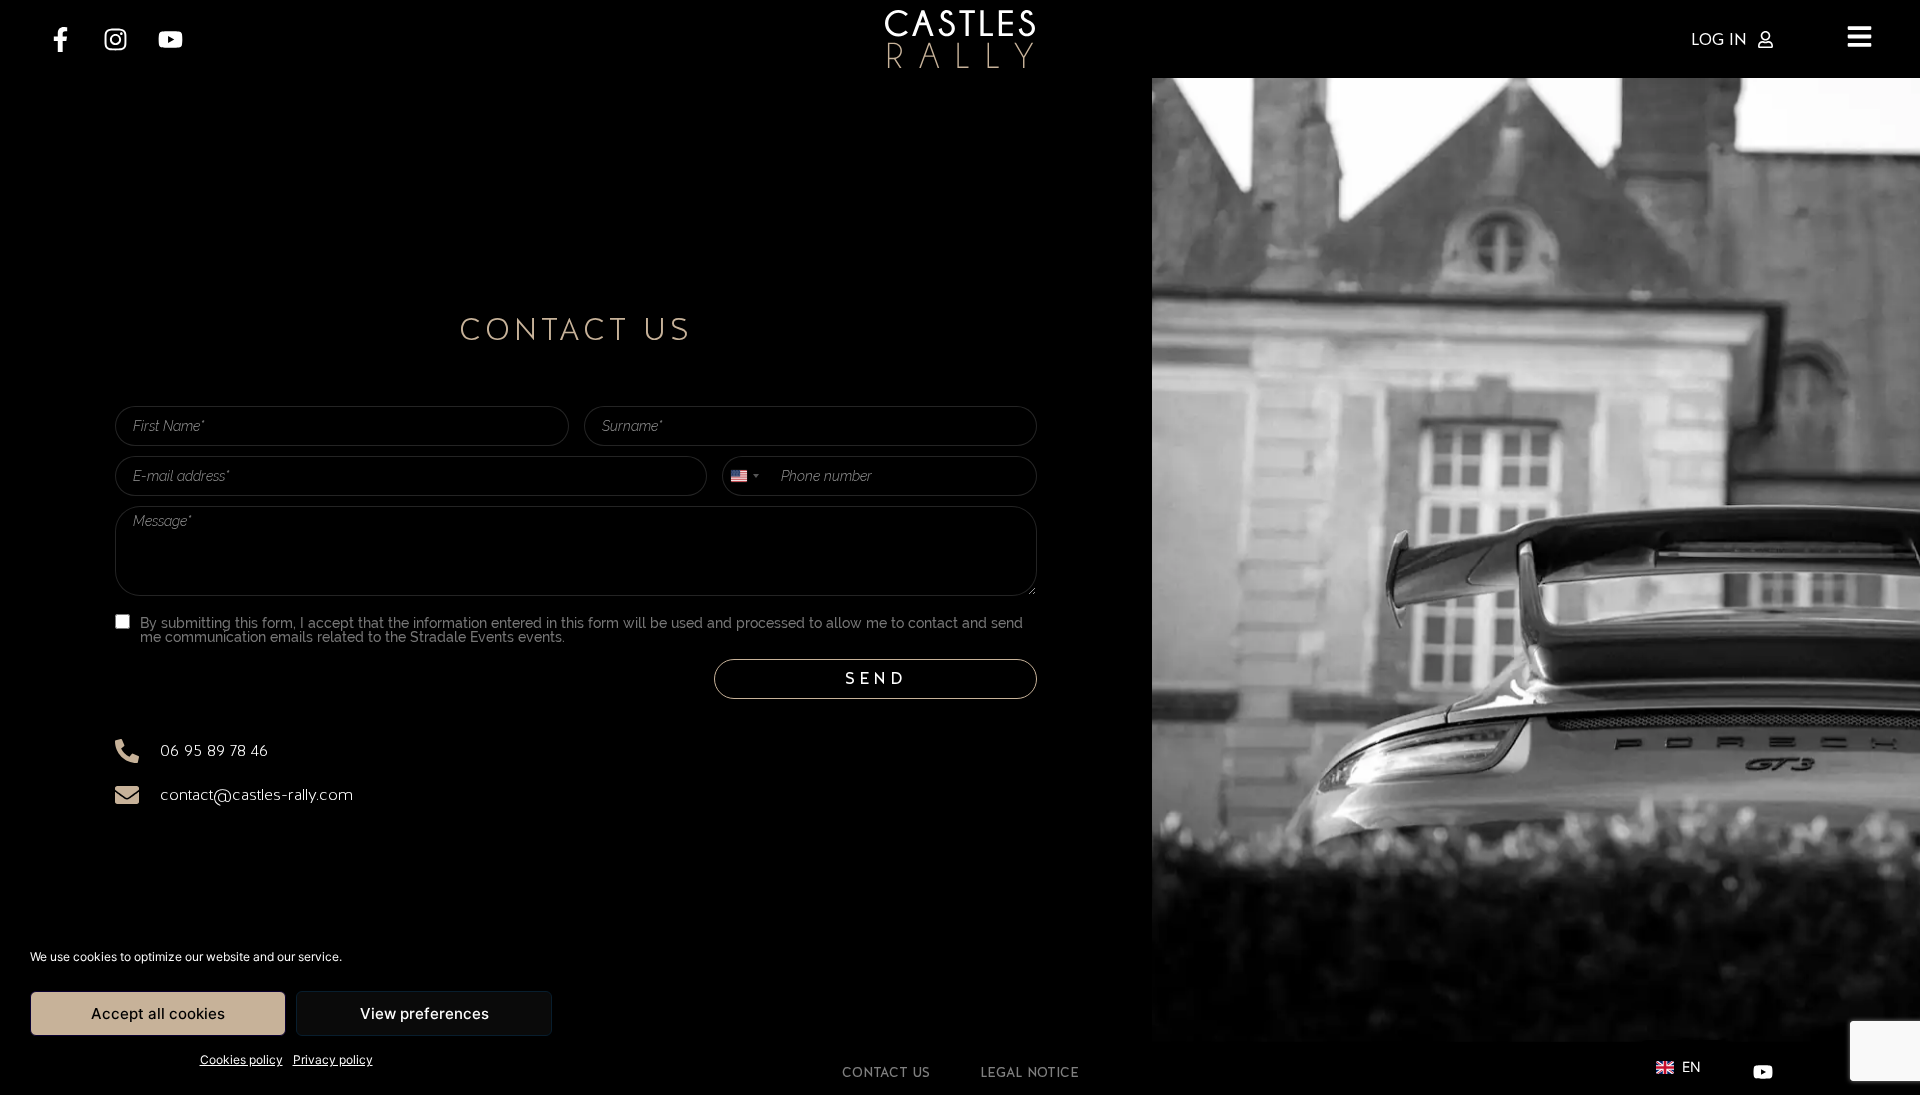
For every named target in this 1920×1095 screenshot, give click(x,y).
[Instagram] (115, 39)
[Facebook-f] (60, 39)
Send (876, 678)
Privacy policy (333, 1059)
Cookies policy (241, 1059)
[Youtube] (170, 39)
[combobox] (744, 476)
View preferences (424, 1013)
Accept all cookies (158, 1013)
